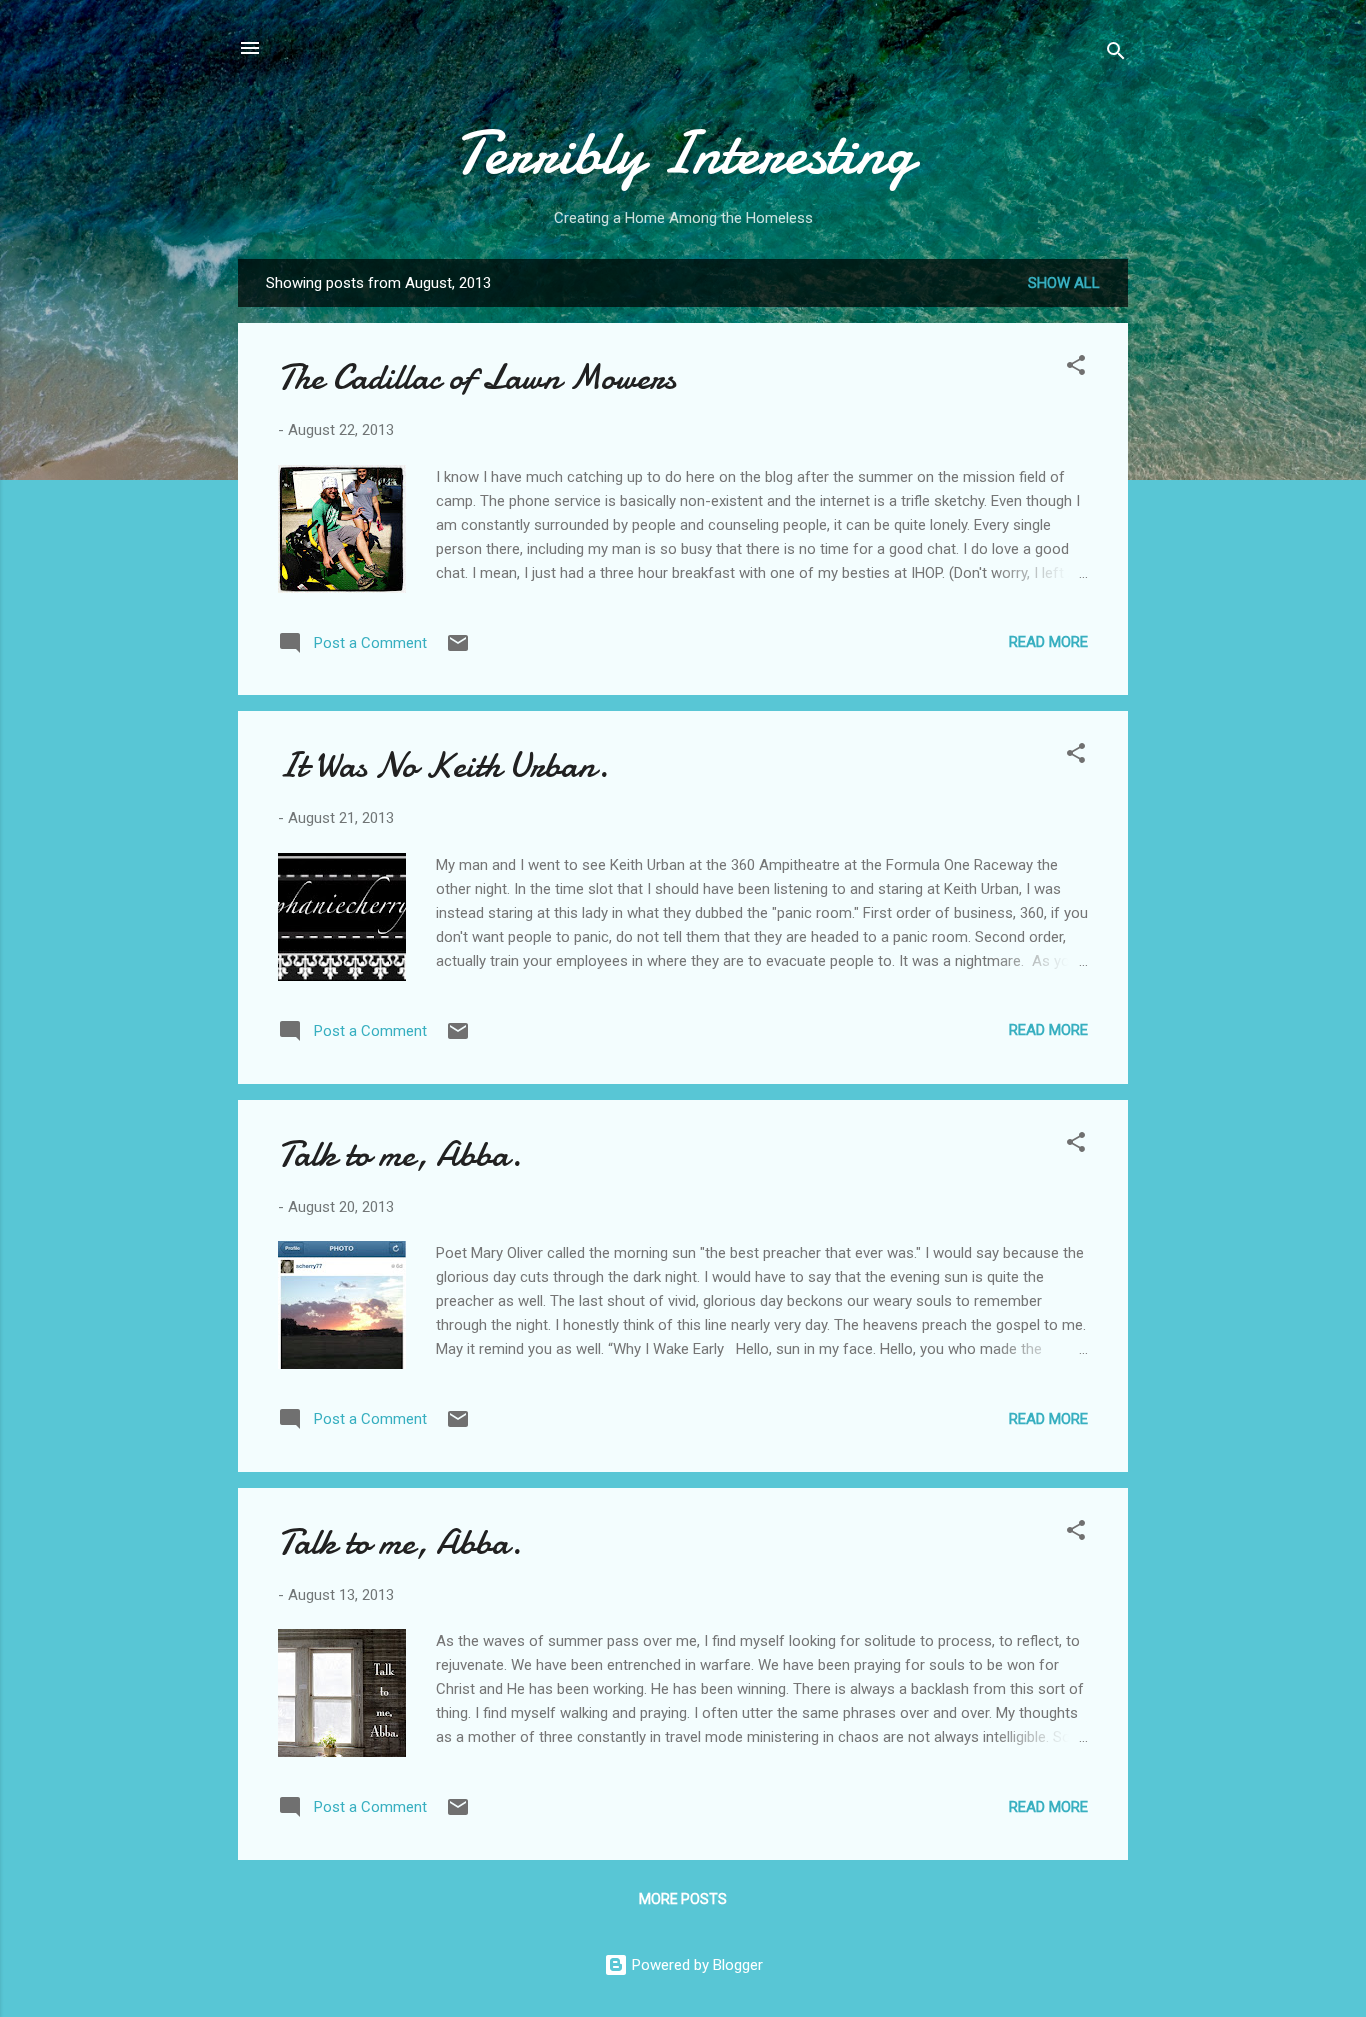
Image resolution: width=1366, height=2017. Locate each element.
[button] (1076, 368)
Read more (1048, 642)
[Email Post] (458, 650)
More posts (683, 1899)
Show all (1064, 283)
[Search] (1116, 54)
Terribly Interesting (683, 153)
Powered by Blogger (695, 1965)
